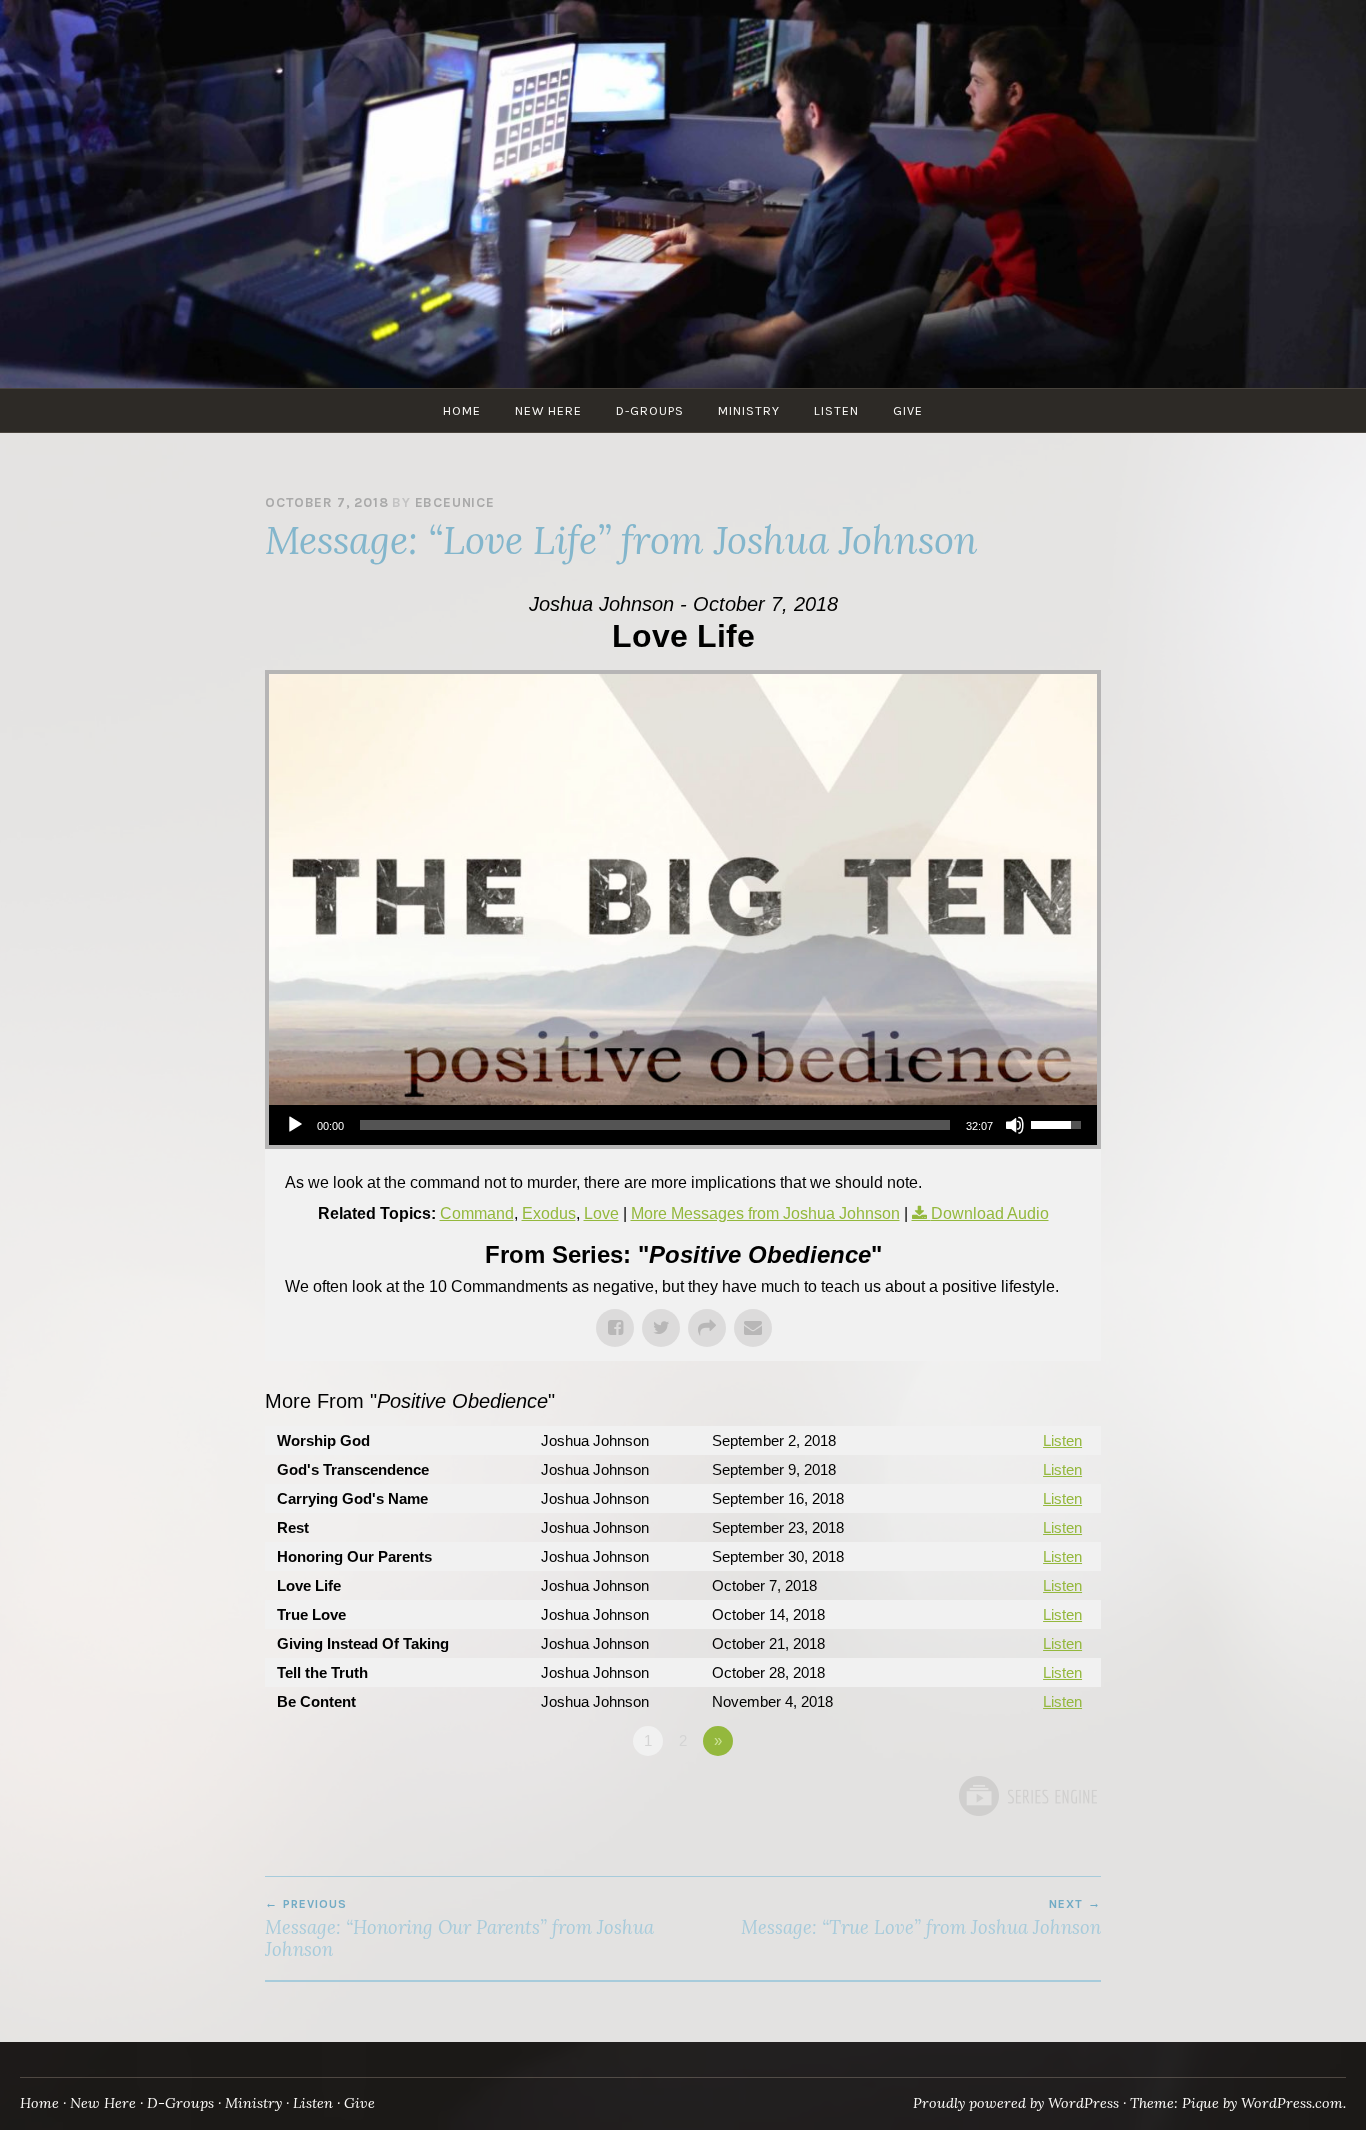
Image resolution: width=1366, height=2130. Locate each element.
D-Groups (650, 410)
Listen (836, 410)
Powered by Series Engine (1027, 1796)
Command (477, 1213)
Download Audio (990, 1213)
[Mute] (1015, 1125)
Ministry (749, 410)
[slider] (654, 1125)
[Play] (295, 1125)
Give (908, 410)
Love (601, 1213)
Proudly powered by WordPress (1016, 2103)
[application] (682, 1125)
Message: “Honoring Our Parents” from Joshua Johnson (459, 1929)
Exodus (549, 1213)
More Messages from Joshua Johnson (765, 1213)
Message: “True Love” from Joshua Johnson (921, 1918)
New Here (548, 410)
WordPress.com (1292, 2103)
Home (462, 410)
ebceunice (455, 502)
